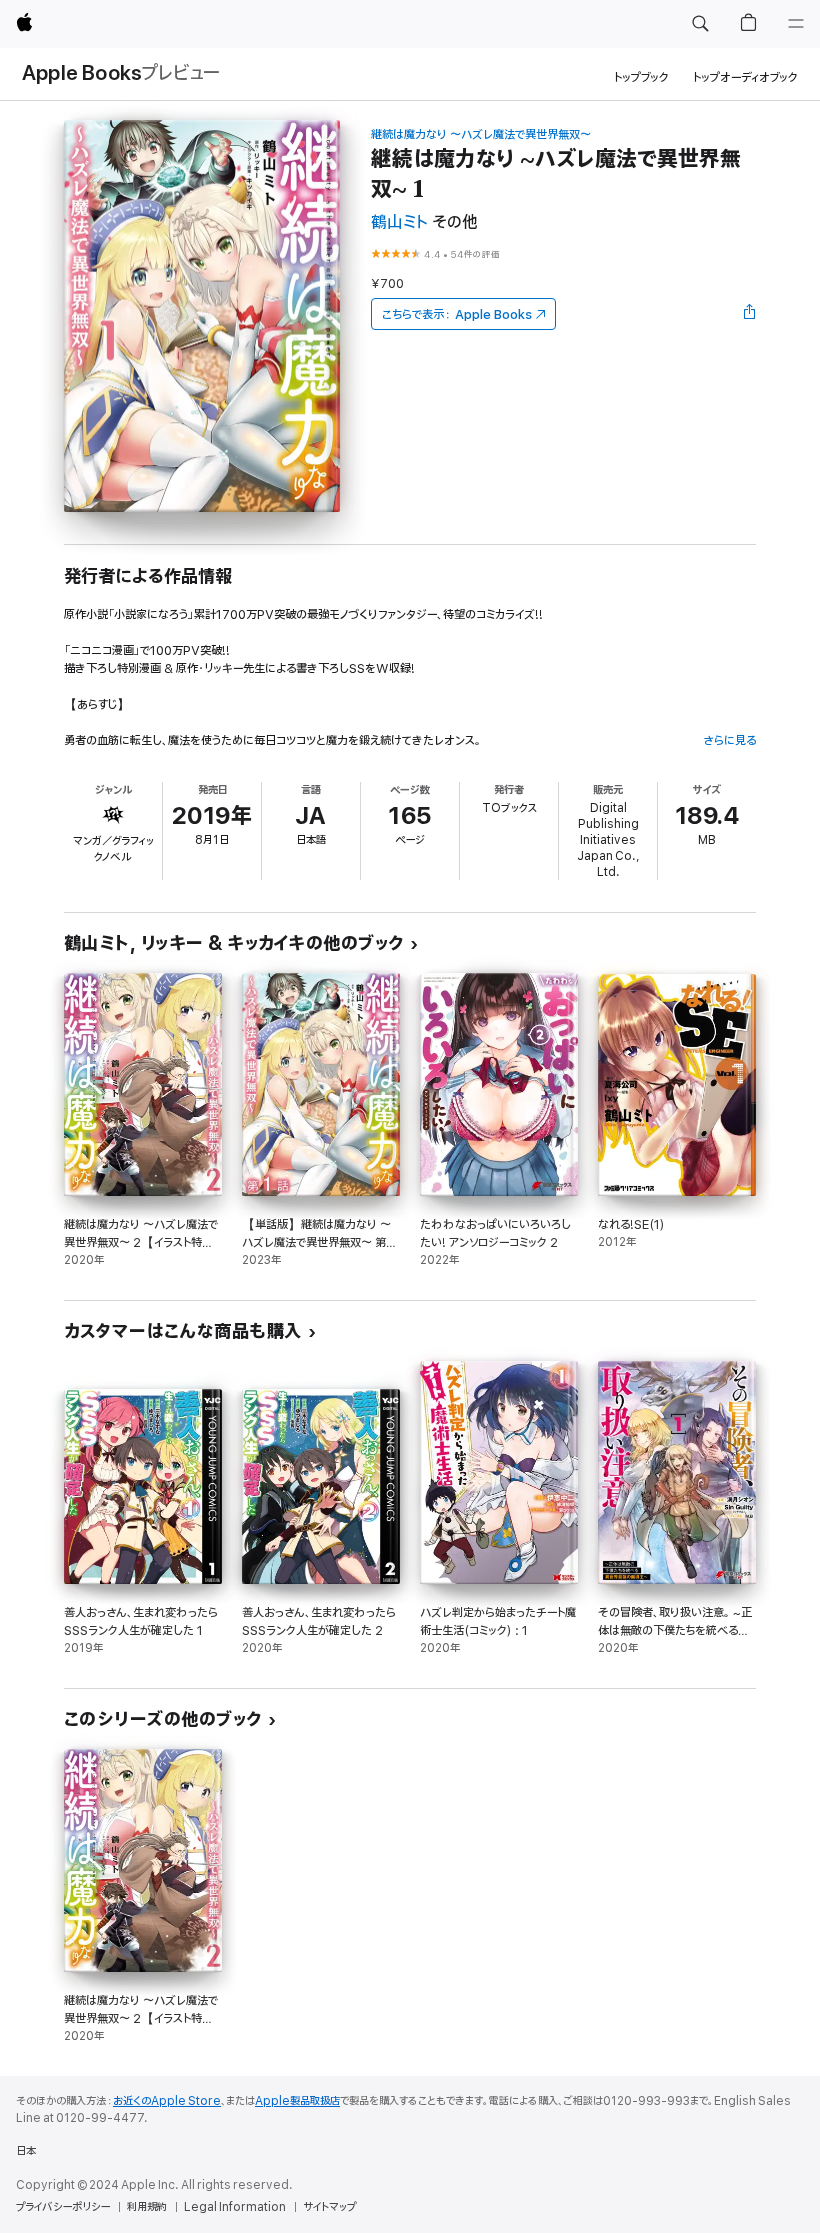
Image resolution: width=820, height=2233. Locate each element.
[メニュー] (796, 24)
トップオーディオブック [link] (745, 77)
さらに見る (729, 740)
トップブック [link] (641, 77)
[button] (700, 24)
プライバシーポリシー (63, 2207)
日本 (26, 2151)
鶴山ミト (399, 222)
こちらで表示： (457, 314)
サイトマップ (329, 2207)
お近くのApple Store (167, 2101)
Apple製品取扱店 (297, 2101)
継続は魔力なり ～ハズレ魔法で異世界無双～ (481, 134)
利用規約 (147, 2207)
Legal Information (235, 2207)
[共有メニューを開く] (750, 314)
